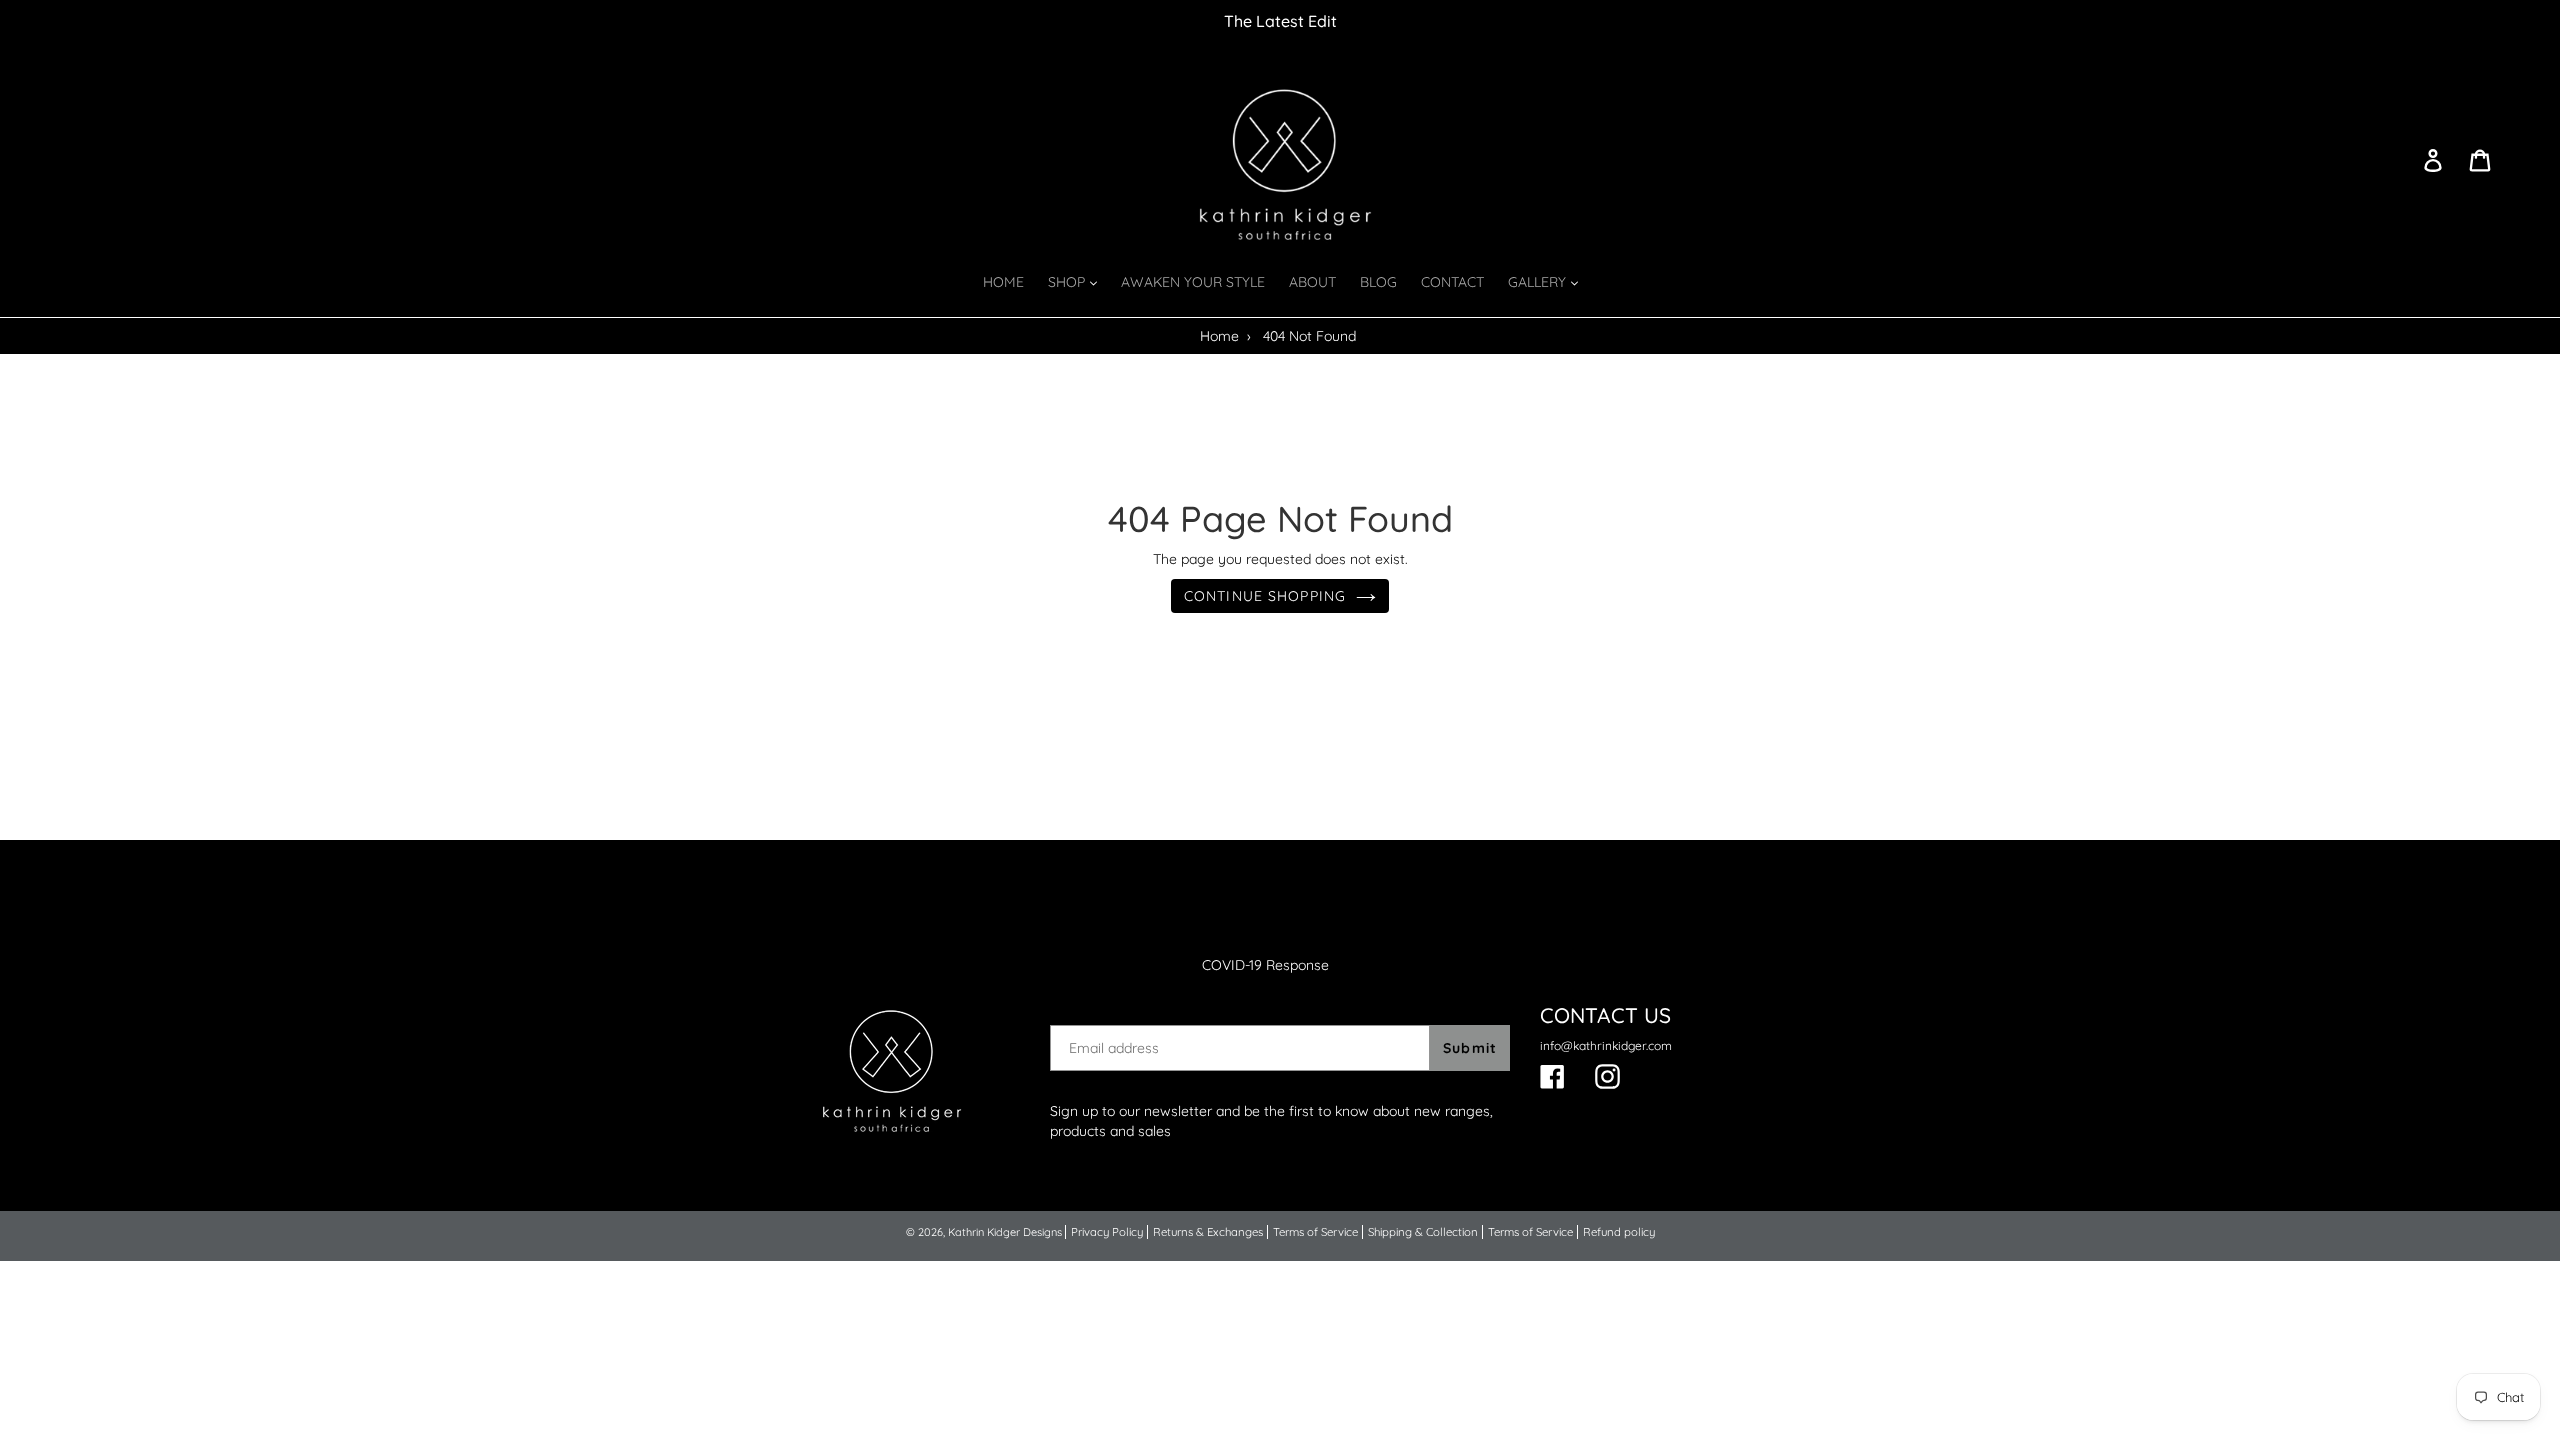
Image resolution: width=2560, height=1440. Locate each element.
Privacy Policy (1107, 1232)
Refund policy (1619, 1232)
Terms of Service (1315, 1232)
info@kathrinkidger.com (1606, 1045)
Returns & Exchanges (1208, 1232)
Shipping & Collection (1423, 1232)
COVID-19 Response (1265, 965)
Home (1219, 336)
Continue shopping (1265, 596)
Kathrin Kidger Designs (1005, 1232)
